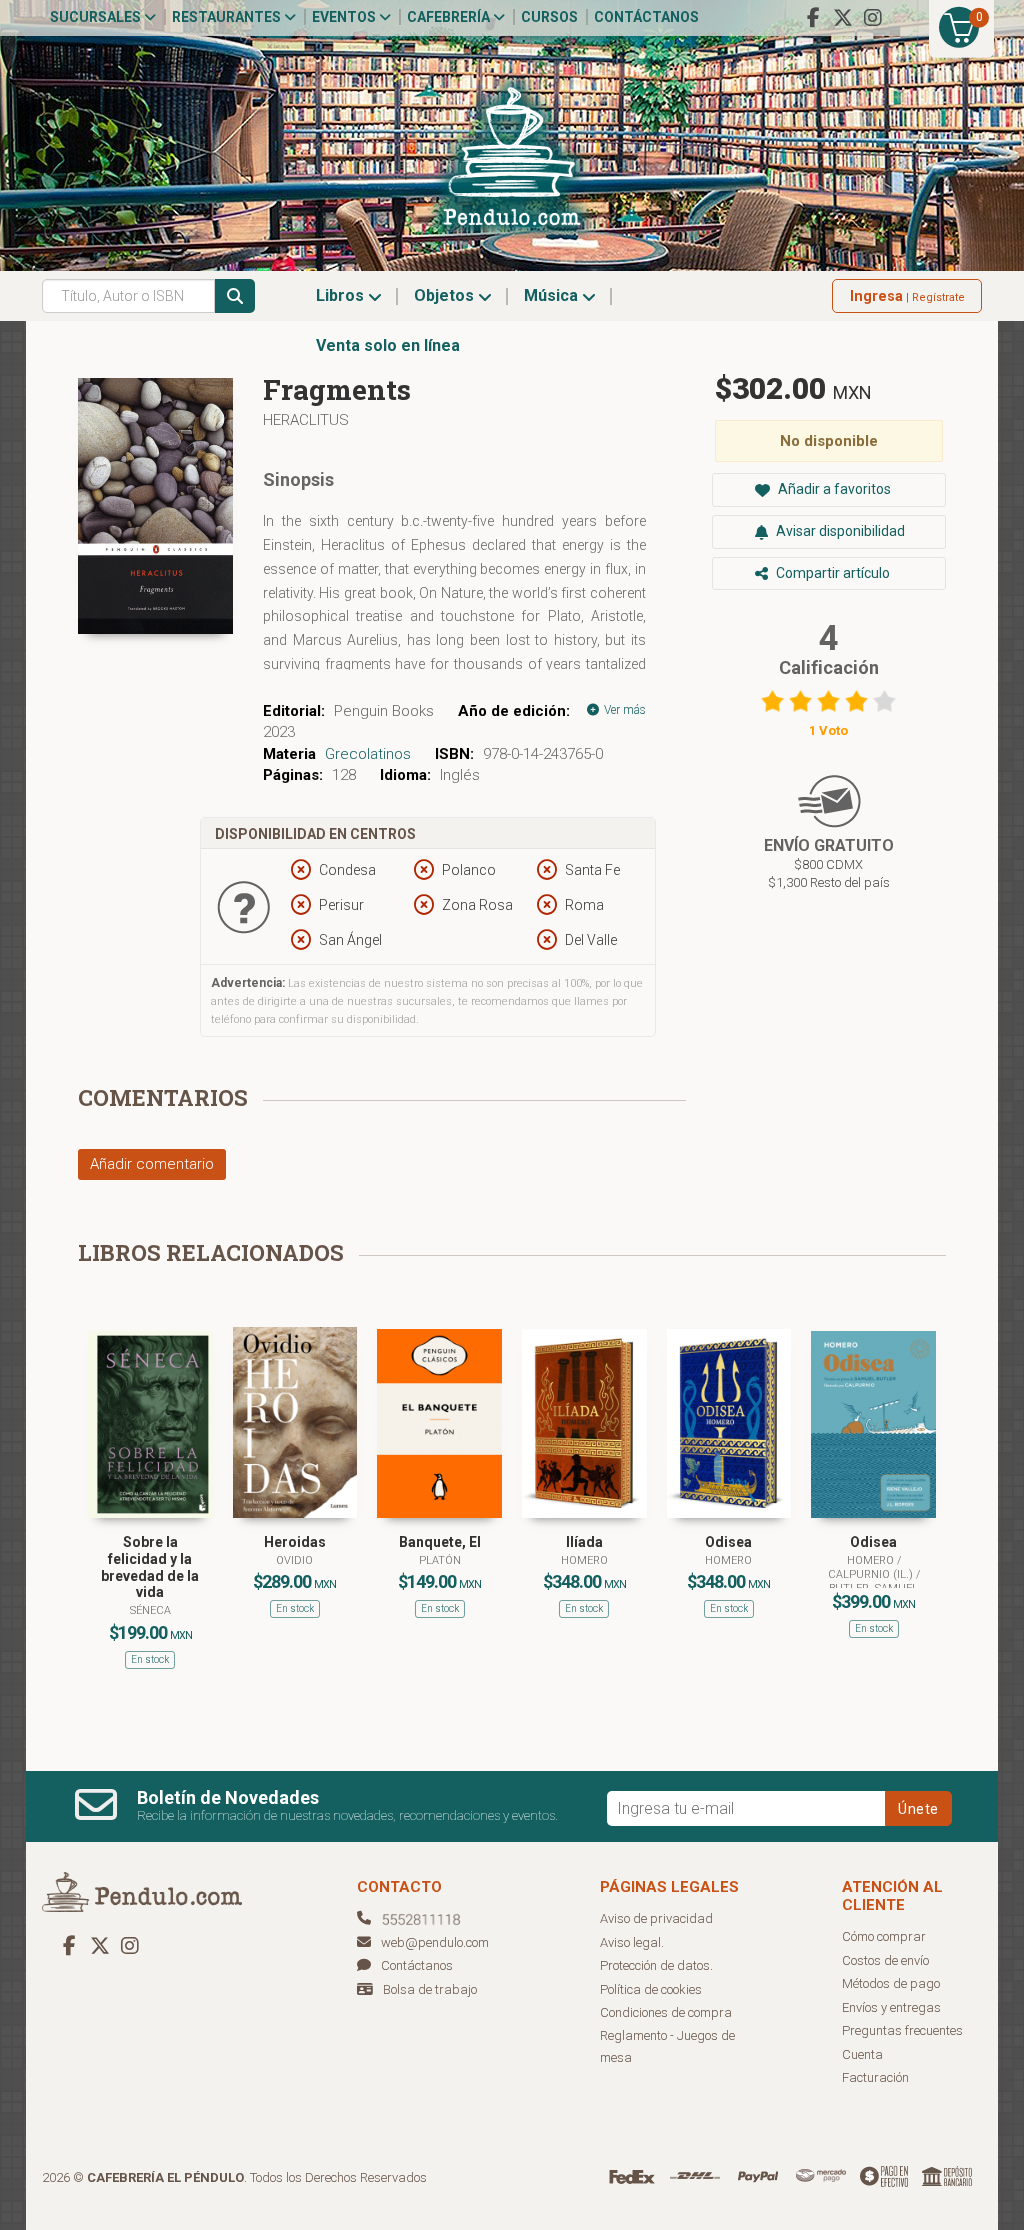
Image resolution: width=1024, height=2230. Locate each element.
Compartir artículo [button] (831, 573)
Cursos (549, 17)
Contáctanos (646, 17)
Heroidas (295, 1542)
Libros (342, 295)
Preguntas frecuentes (902, 2030)
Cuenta (862, 2054)
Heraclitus (306, 420)
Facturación (875, 2077)
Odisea (728, 1542)
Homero (584, 1560)
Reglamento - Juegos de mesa (667, 2047)
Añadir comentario (152, 1164)
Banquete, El (440, 1542)
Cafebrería (450, 17)
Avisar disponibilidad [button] (839, 531)
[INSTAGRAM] (873, 18)
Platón (440, 1560)
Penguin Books (384, 711)
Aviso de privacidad (656, 1918)
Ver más (623, 710)
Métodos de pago (891, 1983)
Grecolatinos (368, 754)
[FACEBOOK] (813, 18)
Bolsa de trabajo (430, 1989)
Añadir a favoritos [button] (833, 489)
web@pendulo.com (435, 1942)
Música (553, 295)
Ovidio (294, 1560)
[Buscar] (235, 296)
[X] (843, 18)
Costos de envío (885, 1960)
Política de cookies (651, 1989)
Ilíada (584, 1542)
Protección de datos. (656, 1965)
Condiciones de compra (666, 2012)
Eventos (345, 17)
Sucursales (97, 17)
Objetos (446, 295)
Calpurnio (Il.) (872, 1574)
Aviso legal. (632, 1942)
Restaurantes (228, 17)
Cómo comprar (884, 1936)
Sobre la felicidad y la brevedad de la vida (150, 1567)
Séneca (150, 1610)
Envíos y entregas (891, 2007)
